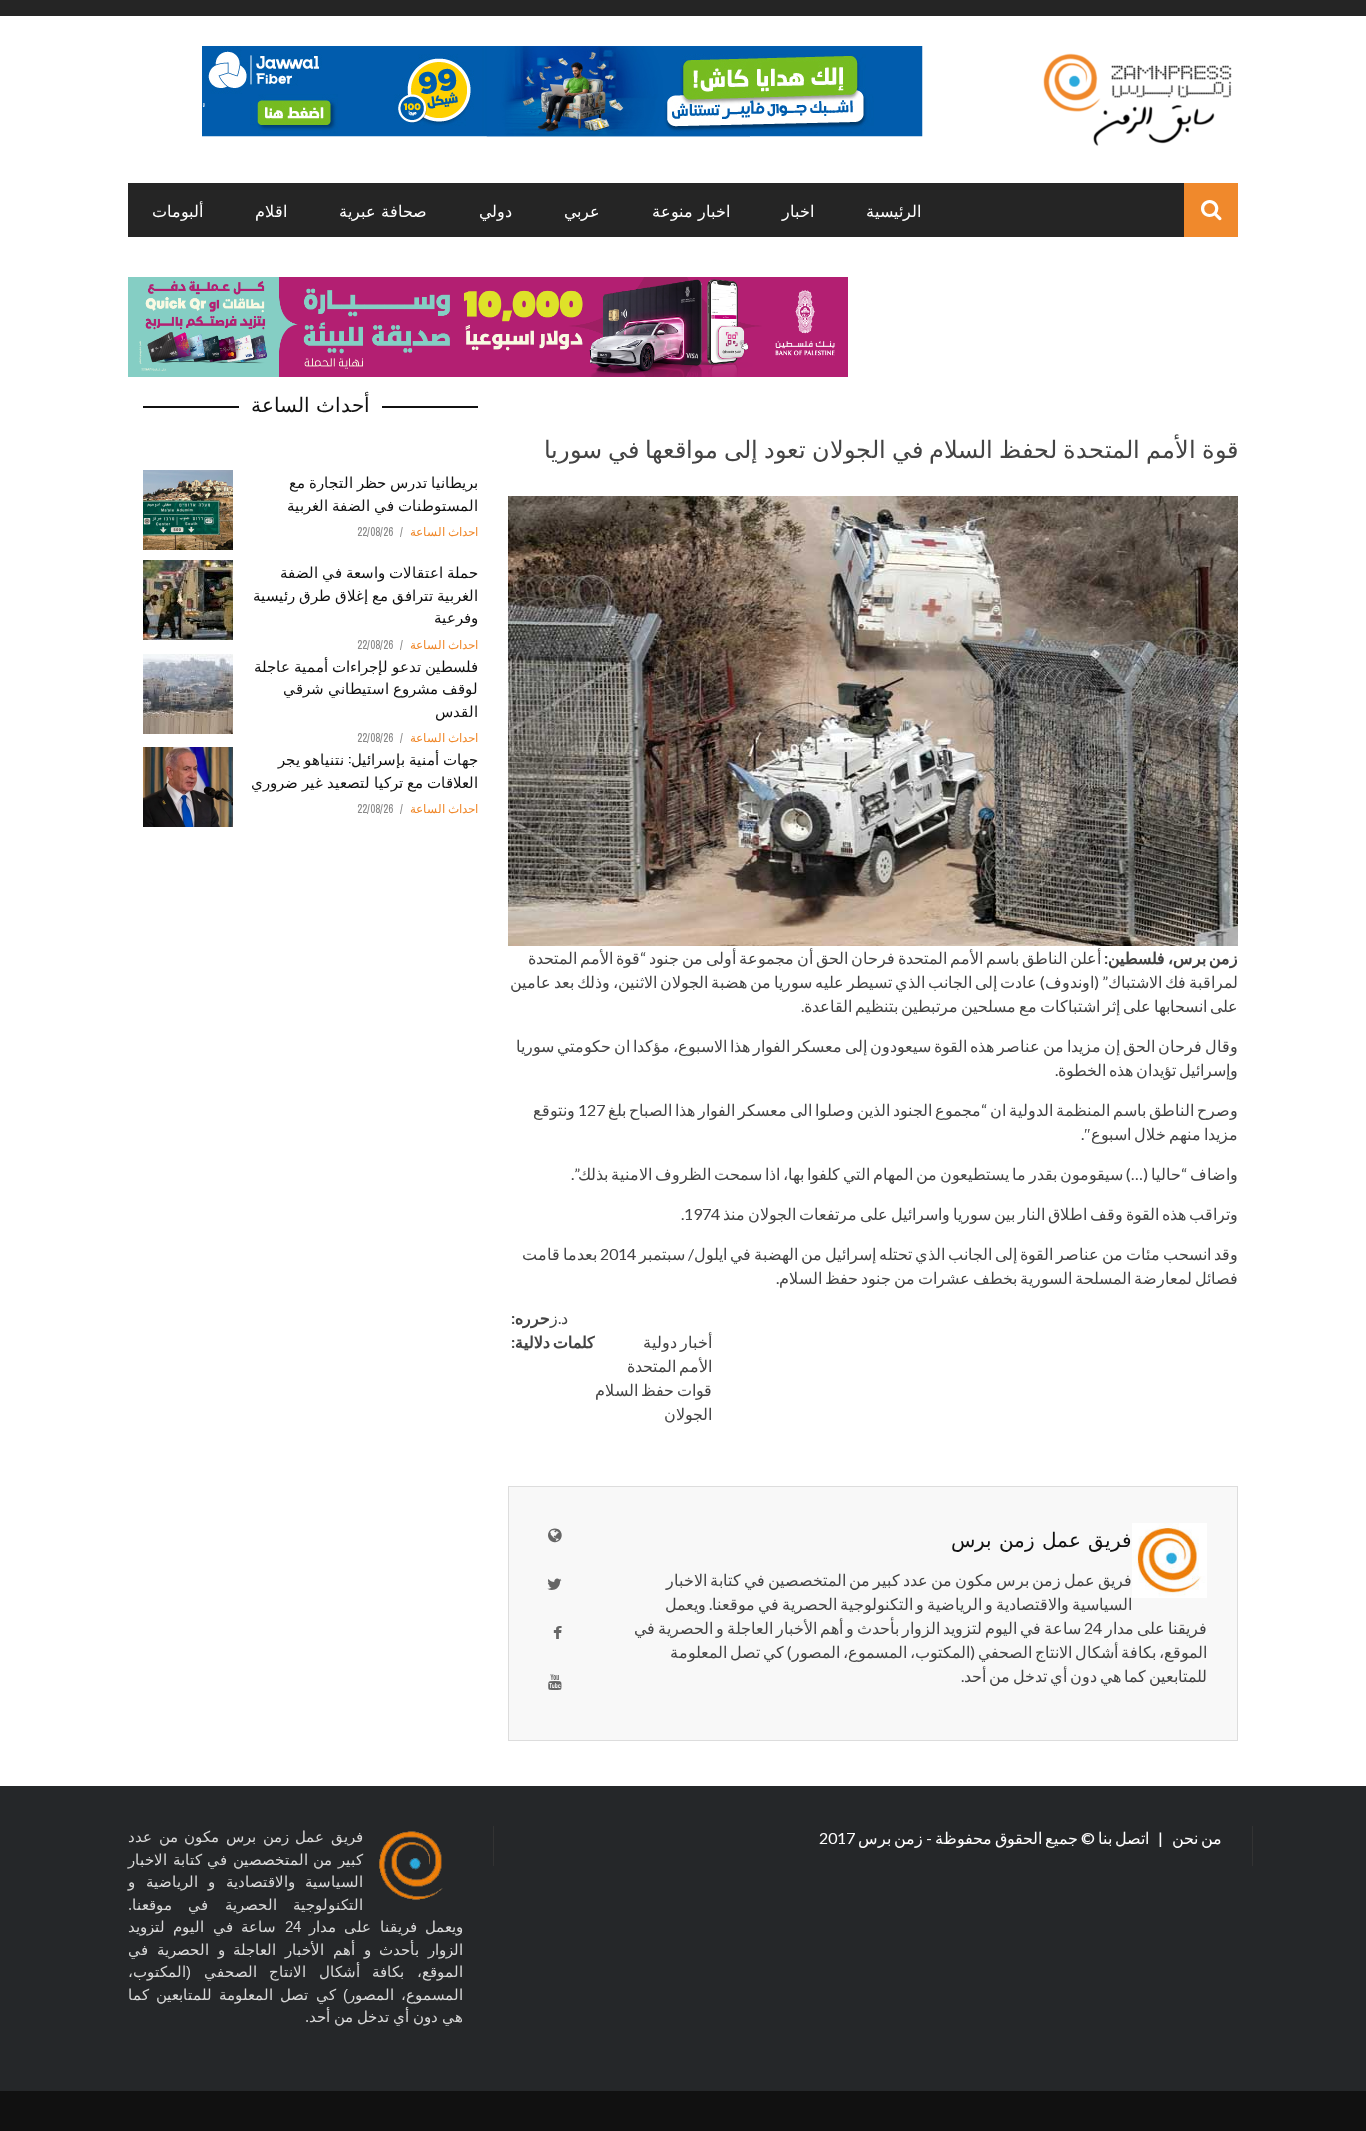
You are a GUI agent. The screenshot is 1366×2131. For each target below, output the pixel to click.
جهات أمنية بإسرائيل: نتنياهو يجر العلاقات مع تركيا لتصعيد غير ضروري (364, 769)
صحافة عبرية (383, 210)
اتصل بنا (1125, 1837)
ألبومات (177, 210)
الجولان (688, 1413)
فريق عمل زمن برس (1041, 1538)
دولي (495, 210)
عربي (582, 210)
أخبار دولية (677, 1341)
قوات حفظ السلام (653, 1389)
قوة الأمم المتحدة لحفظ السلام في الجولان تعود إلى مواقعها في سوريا (891, 447)
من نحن (1195, 1837)
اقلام (271, 210)
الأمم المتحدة (669, 1365)
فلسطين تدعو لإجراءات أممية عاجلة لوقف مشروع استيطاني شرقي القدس (366, 687)
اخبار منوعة (691, 210)
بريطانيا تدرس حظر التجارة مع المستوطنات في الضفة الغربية (382, 492)
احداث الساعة (444, 532)
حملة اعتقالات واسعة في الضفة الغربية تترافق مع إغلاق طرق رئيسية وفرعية (365, 593)
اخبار (798, 210)
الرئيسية (893, 210)
